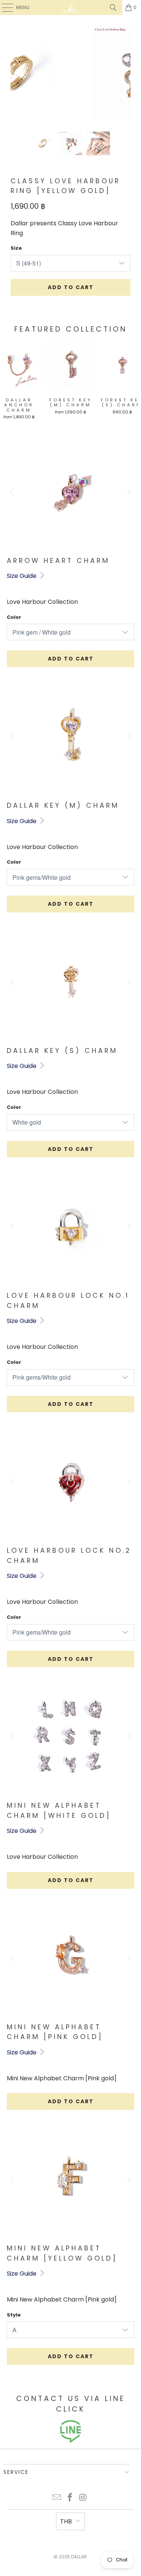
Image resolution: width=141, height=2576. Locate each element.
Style (14, 2315)
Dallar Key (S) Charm (62, 1051)
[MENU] (4, 8)
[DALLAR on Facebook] (70, 2498)
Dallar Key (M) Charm (63, 805)
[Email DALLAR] (57, 2498)
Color (14, 617)
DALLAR (79, 2557)
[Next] (125, 73)
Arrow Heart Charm (58, 561)
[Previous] (16, 73)
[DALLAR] (71, 8)
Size (16, 248)
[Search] (113, 8)
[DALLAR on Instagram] (83, 2498)
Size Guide (22, 576)
